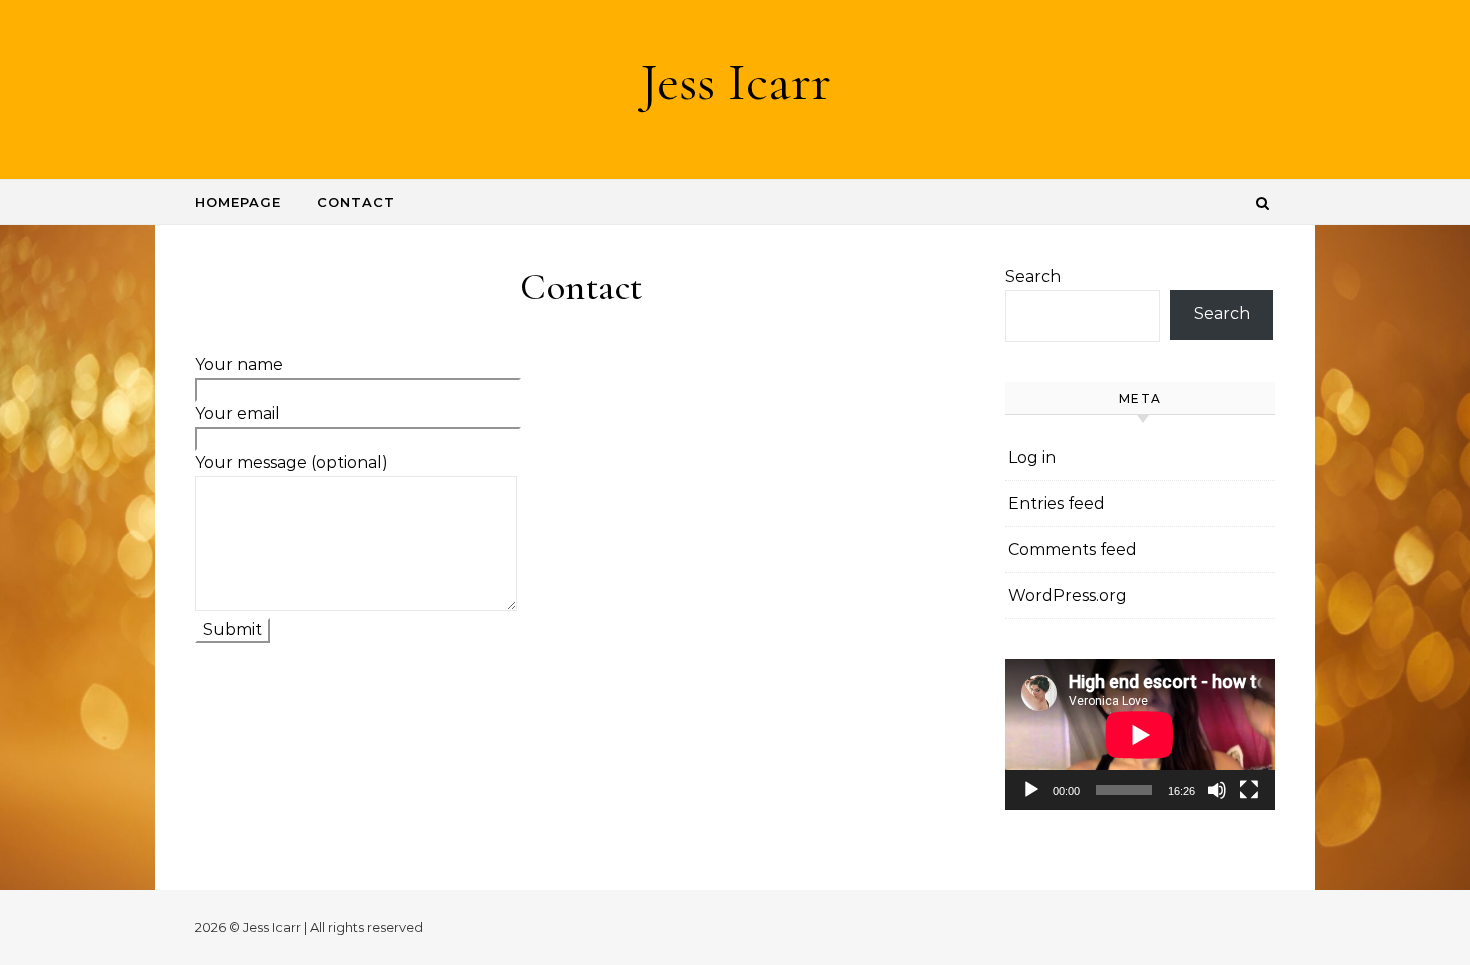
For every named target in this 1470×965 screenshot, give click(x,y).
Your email (237, 413)
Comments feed (1072, 549)
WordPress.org (1067, 595)
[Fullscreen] (1249, 790)
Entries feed (1056, 503)
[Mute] (1217, 790)
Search (1033, 276)
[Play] (1031, 790)
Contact (356, 202)
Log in (1032, 457)
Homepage (238, 202)
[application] (1140, 735)
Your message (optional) (291, 462)
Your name (239, 364)
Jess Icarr (735, 81)
